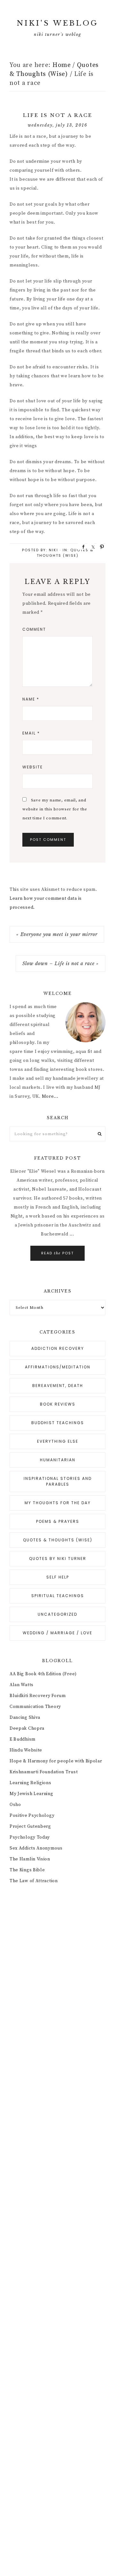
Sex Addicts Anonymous (36, 1848)
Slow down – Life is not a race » (61, 964)
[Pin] (100, 546)
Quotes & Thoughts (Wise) (65, 553)
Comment (34, 629)
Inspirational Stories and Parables (58, 1481)
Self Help (58, 1577)
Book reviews (58, 1404)
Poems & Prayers (58, 1521)
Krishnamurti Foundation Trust (44, 1772)
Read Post (57, 1253)
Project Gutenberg (30, 1826)
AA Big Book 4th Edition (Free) (43, 1674)
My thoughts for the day (58, 1503)
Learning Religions (31, 1783)
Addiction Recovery (58, 1348)
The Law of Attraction (34, 1881)
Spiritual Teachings (58, 1596)
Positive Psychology (32, 1816)
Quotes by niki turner (58, 1559)
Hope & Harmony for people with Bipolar (56, 1761)
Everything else (58, 1441)
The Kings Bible (27, 1870)
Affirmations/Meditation (58, 1367)
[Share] (81, 546)
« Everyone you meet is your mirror (57, 934)
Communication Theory (35, 1707)
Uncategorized (57, 1614)
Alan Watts (22, 1685)
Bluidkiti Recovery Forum (38, 1696)
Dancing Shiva (25, 1718)
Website (33, 767)
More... (50, 1096)
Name (31, 699)
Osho (15, 1805)
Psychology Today (30, 1837)
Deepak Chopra (27, 1728)
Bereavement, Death (58, 1386)
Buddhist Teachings (58, 1423)
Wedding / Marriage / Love (57, 1633)
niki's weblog (57, 23)
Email (31, 733)
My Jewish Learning (31, 1794)
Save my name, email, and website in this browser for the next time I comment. (55, 809)
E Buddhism (23, 1739)
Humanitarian (58, 1460)
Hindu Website (26, 1750)
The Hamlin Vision (30, 1859)
